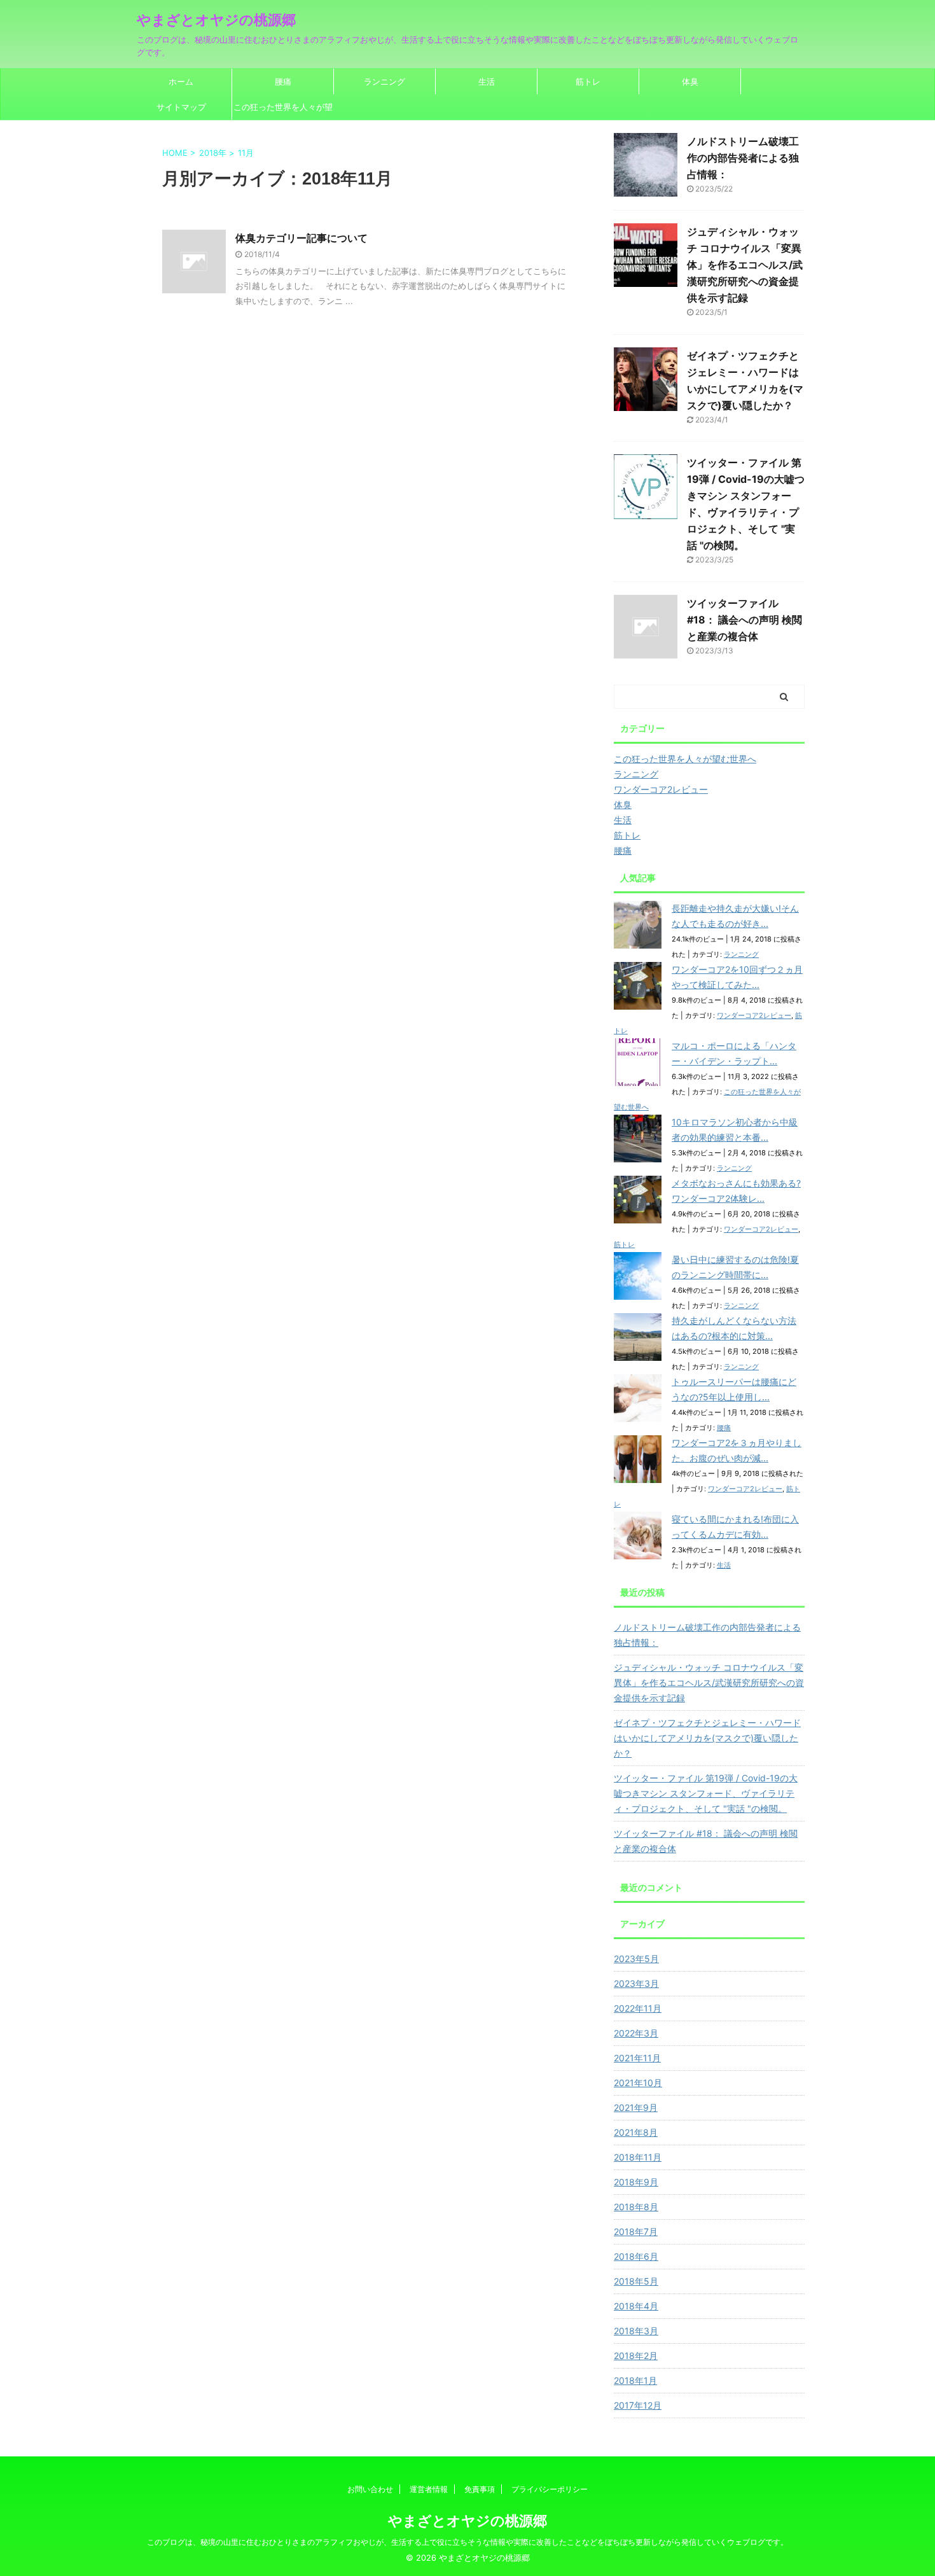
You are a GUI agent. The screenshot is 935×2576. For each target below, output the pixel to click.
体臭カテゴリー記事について (301, 238)
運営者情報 (429, 2489)
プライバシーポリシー (550, 2489)
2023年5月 (636, 1959)
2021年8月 (636, 2132)
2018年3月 (636, 2331)
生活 (487, 81)
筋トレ (588, 81)
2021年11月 (637, 2058)
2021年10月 (638, 2083)
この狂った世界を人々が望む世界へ (283, 111)
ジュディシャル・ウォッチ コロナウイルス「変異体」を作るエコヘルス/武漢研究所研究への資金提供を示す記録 (745, 265)
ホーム (181, 81)
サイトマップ (181, 107)
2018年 (213, 153)
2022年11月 (638, 2008)
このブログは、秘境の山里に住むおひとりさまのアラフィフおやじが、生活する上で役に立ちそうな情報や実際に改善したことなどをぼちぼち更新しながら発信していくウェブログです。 (468, 2542)
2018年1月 (635, 2380)
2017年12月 (638, 2405)
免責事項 (480, 2489)
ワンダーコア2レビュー (754, 1015)
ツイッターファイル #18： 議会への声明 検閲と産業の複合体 (745, 620)
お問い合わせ (370, 2489)
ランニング (384, 81)
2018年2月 (636, 2356)
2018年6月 (636, 2256)
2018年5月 (636, 2281)
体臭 (690, 81)
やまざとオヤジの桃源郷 (216, 20)
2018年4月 (636, 2306)
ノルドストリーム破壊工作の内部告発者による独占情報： (743, 158)
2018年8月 (636, 2207)
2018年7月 (636, 2231)
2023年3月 (636, 1983)
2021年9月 (636, 2107)
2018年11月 (638, 2157)
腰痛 (283, 81)
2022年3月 (636, 2033)
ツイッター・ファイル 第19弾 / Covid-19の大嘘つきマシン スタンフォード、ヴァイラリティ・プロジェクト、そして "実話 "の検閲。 (706, 1793)
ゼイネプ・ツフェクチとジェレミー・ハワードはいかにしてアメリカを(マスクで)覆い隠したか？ (707, 1738)
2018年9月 (636, 2182)
